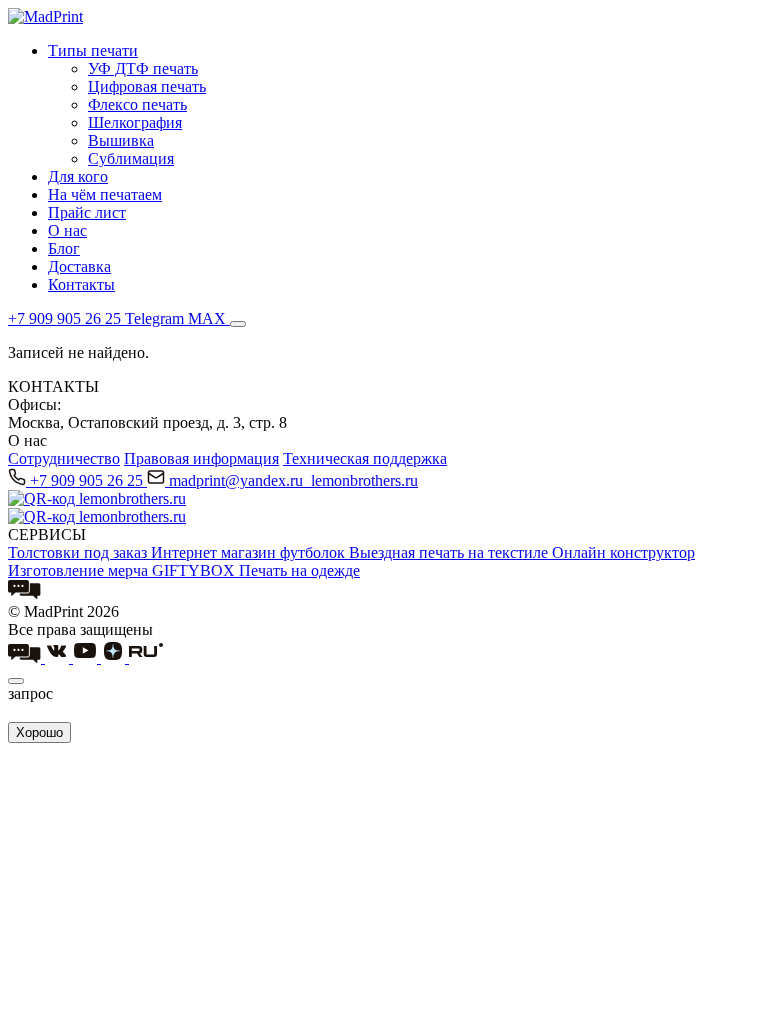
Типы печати (93, 50)
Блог (64, 248)
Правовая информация (201, 458)
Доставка (79, 266)
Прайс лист (87, 212)
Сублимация (131, 158)
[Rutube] (146, 657)
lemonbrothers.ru (364, 480)
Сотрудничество (64, 458)
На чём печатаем (105, 194)
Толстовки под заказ (79, 552)
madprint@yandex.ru (238, 480)
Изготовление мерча (80, 570)
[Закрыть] (16, 681)
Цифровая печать (147, 86)
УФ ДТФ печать (143, 68)
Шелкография (135, 122)
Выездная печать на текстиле (450, 552)
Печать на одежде (299, 570)
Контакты (81, 284)
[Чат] (24, 593)
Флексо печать (137, 104)
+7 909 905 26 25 (88, 480)
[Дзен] (115, 657)
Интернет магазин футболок (250, 552)
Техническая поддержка (365, 458)
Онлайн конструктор (623, 552)
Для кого (78, 176)
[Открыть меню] (238, 324)
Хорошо (39, 732)
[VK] (59, 657)
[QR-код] (97, 498)
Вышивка (121, 140)
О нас (67, 230)
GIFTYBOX (195, 570)
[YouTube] (87, 657)
